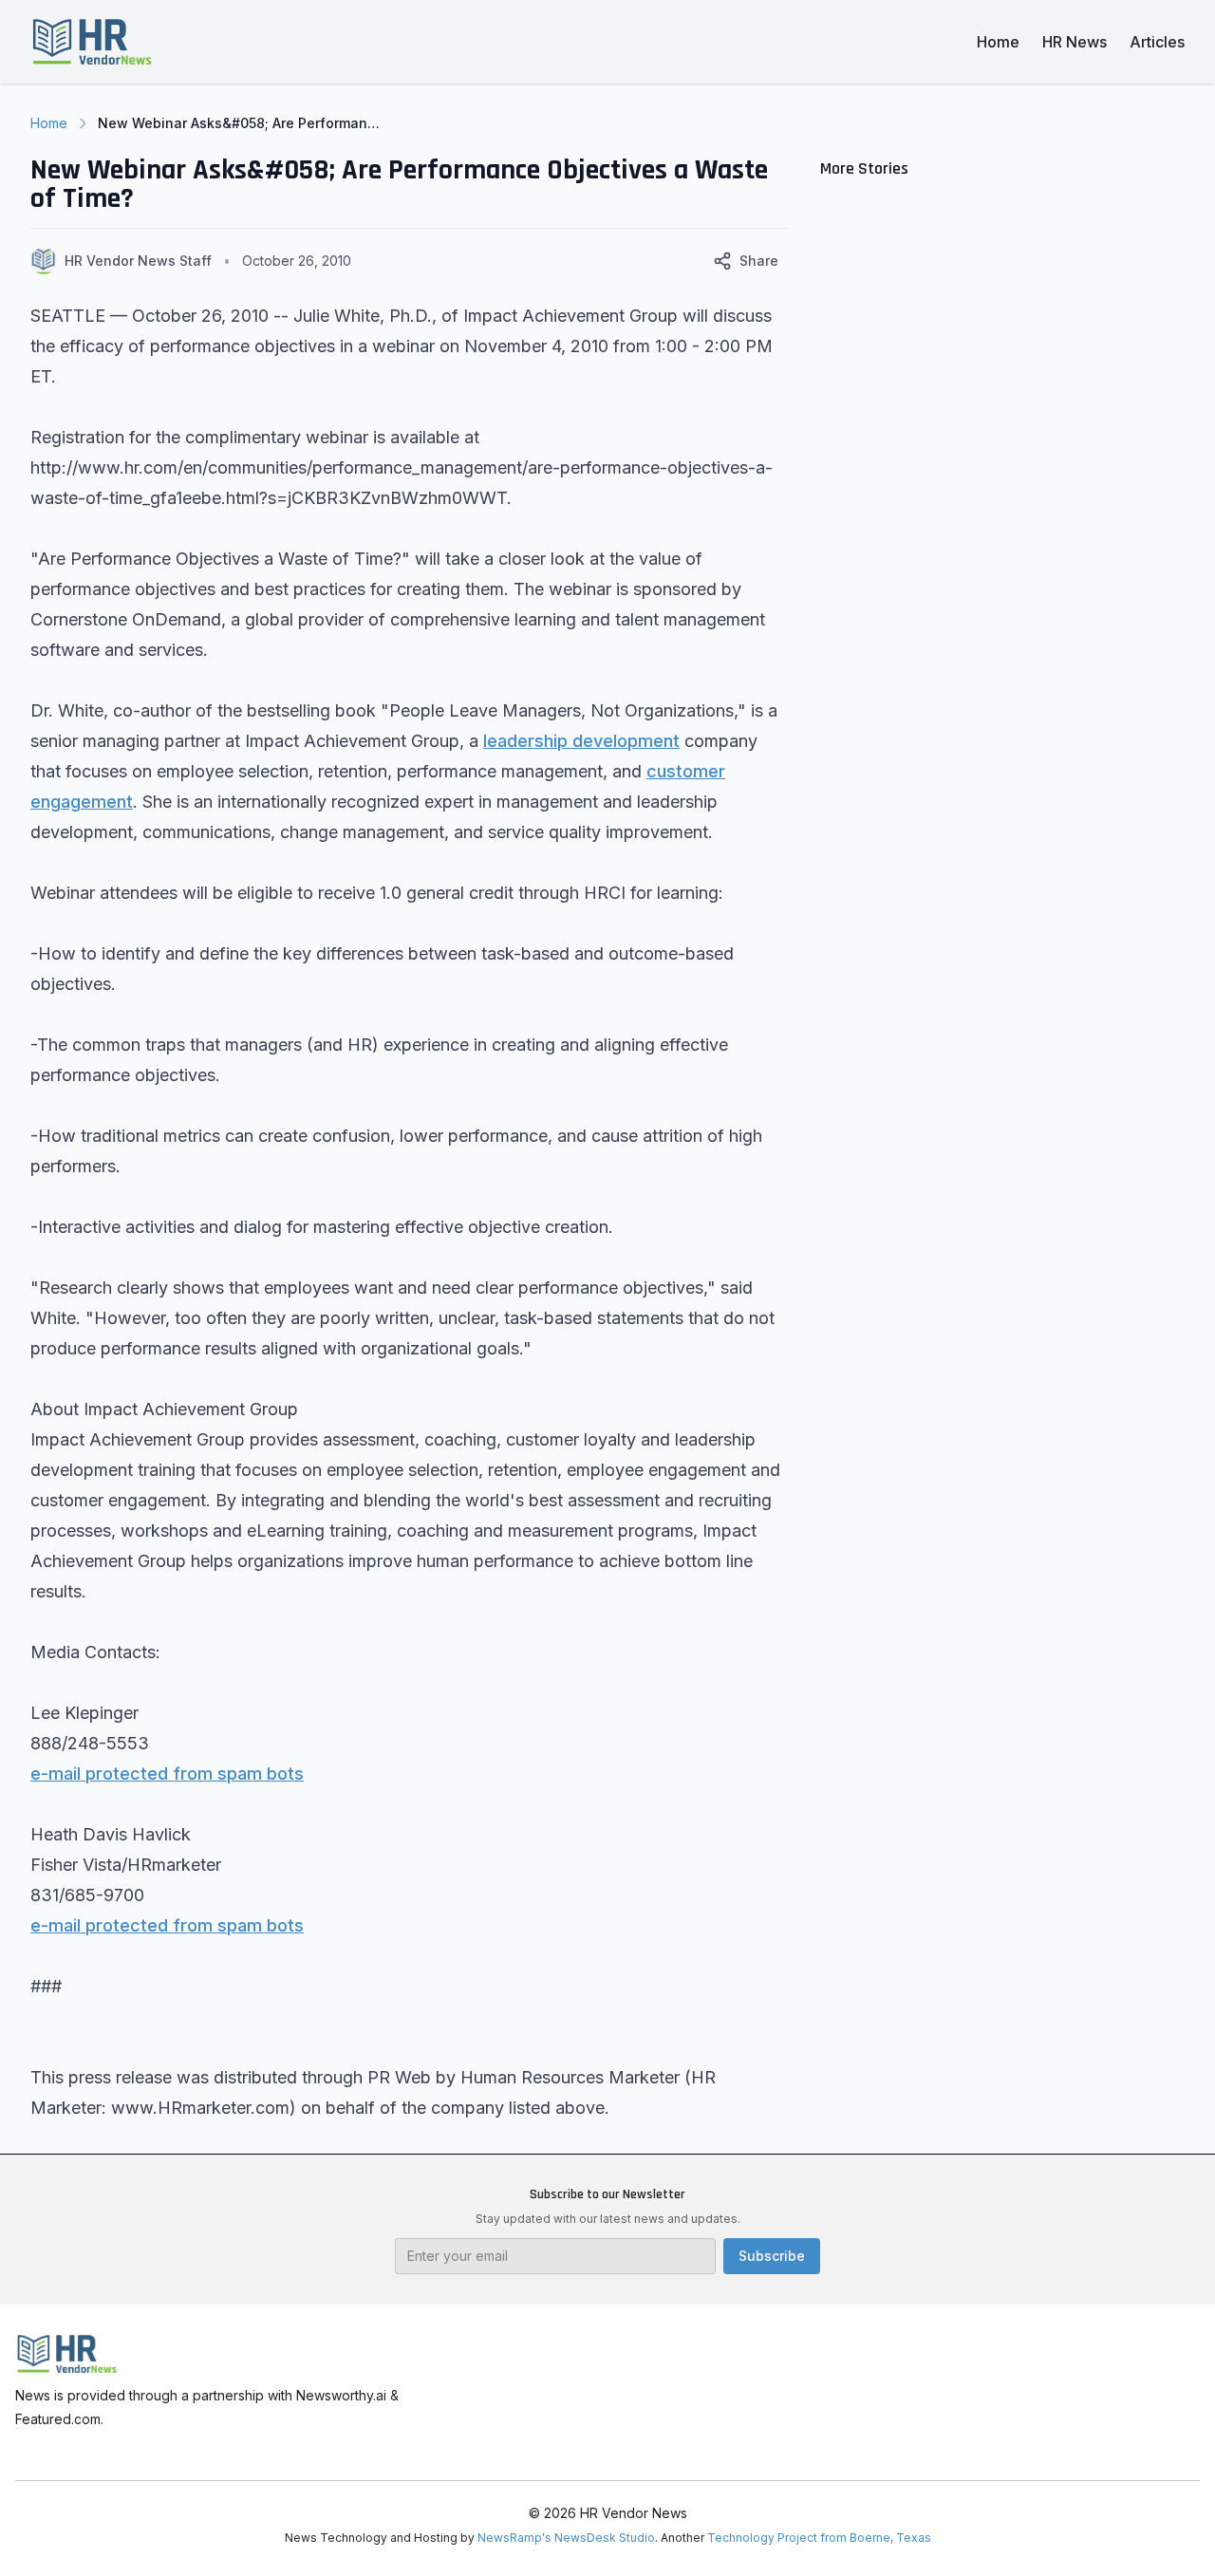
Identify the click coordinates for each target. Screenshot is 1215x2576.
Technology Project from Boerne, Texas (819, 2538)
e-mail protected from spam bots (167, 1773)
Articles (1157, 42)
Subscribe (772, 2256)
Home (998, 42)
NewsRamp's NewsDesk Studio (566, 2538)
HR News (1075, 42)
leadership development (581, 741)
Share (759, 261)
